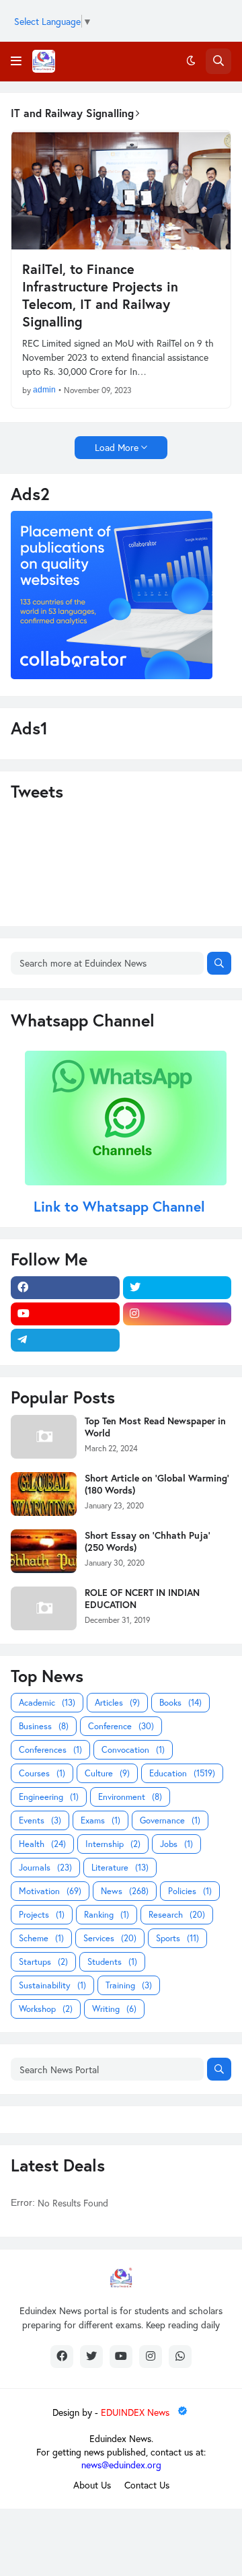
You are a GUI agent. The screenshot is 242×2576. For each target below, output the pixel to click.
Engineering (49, 1797)
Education (182, 1773)
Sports (177, 1938)
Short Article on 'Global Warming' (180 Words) (157, 1484)
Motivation (50, 1891)
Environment (130, 1797)
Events (40, 1820)
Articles (117, 1703)
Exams (100, 1820)
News (125, 1891)
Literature (120, 1868)
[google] (177, 1340)
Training (129, 1985)
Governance (170, 1820)
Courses (42, 1773)
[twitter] (177, 1288)
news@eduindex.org (121, 2465)
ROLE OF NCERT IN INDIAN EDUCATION (142, 1599)
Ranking (107, 1915)
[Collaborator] (112, 675)
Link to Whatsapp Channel (121, 1206)
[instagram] (177, 1314)
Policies (190, 1891)
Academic (47, 1703)
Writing (114, 2009)
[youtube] (65, 1314)
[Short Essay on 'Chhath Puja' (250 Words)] (44, 1551)
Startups (43, 1962)
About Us (92, 2485)
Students (112, 1962)
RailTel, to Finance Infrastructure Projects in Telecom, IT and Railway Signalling (100, 295)
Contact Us (147, 2485)
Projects (42, 1915)
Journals (45, 1868)
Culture (107, 1773)
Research (177, 1915)
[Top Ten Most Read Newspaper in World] (44, 1437)
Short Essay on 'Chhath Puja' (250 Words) (148, 1541)
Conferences (50, 1750)
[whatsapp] (180, 2357)
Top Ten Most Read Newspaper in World (155, 1427)
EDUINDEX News (136, 2412)
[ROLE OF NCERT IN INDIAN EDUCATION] (44, 1608)
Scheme (41, 1938)
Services (110, 1938)
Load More (117, 447)
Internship (113, 1844)
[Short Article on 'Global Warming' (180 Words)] (44, 1494)
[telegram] (65, 1340)
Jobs (176, 1844)
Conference (121, 1726)
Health (42, 1844)
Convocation (133, 1750)
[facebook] (65, 1288)
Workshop (46, 2009)
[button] (16, 61)
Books (180, 1703)
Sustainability (52, 1985)
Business (44, 1726)
